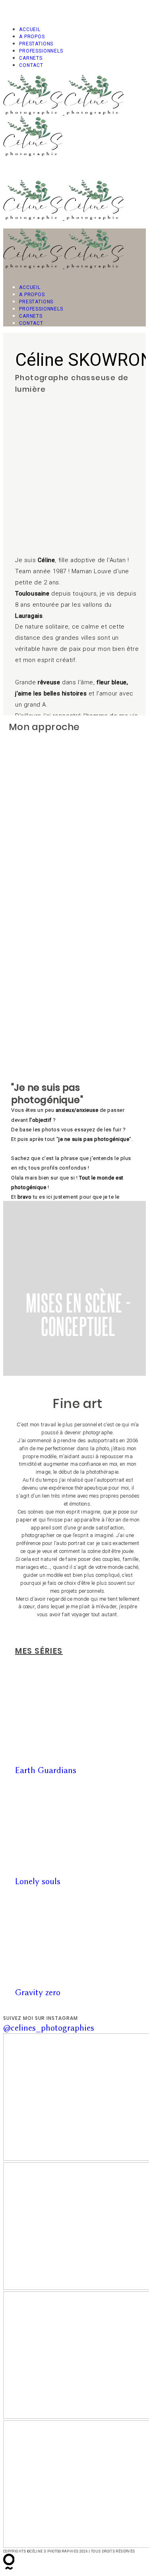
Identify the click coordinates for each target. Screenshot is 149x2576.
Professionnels (41, 51)
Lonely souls (38, 1881)
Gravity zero (38, 1992)
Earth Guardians (46, 1770)
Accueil (30, 29)
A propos (32, 37)
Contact (31, 65)
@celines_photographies (49, 2028)
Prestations (36, 44)
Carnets (31, 58)
